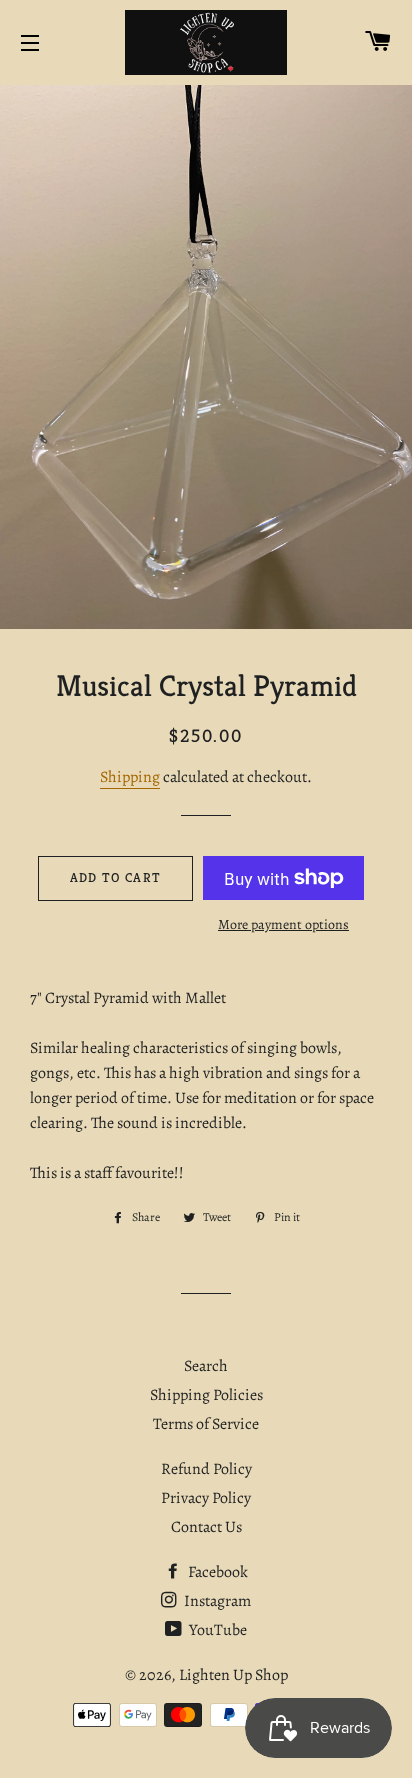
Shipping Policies (206, 1395)
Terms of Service (206, 1424)
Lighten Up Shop (233, 1675)
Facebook (216, 1572)
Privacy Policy (206, 1498)
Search (206, 1366)
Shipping (130, 777)
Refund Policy (206, 1469)
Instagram (216, 1601)
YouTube (216, 1630)
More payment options (283, 924)
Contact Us (206, 1527)
